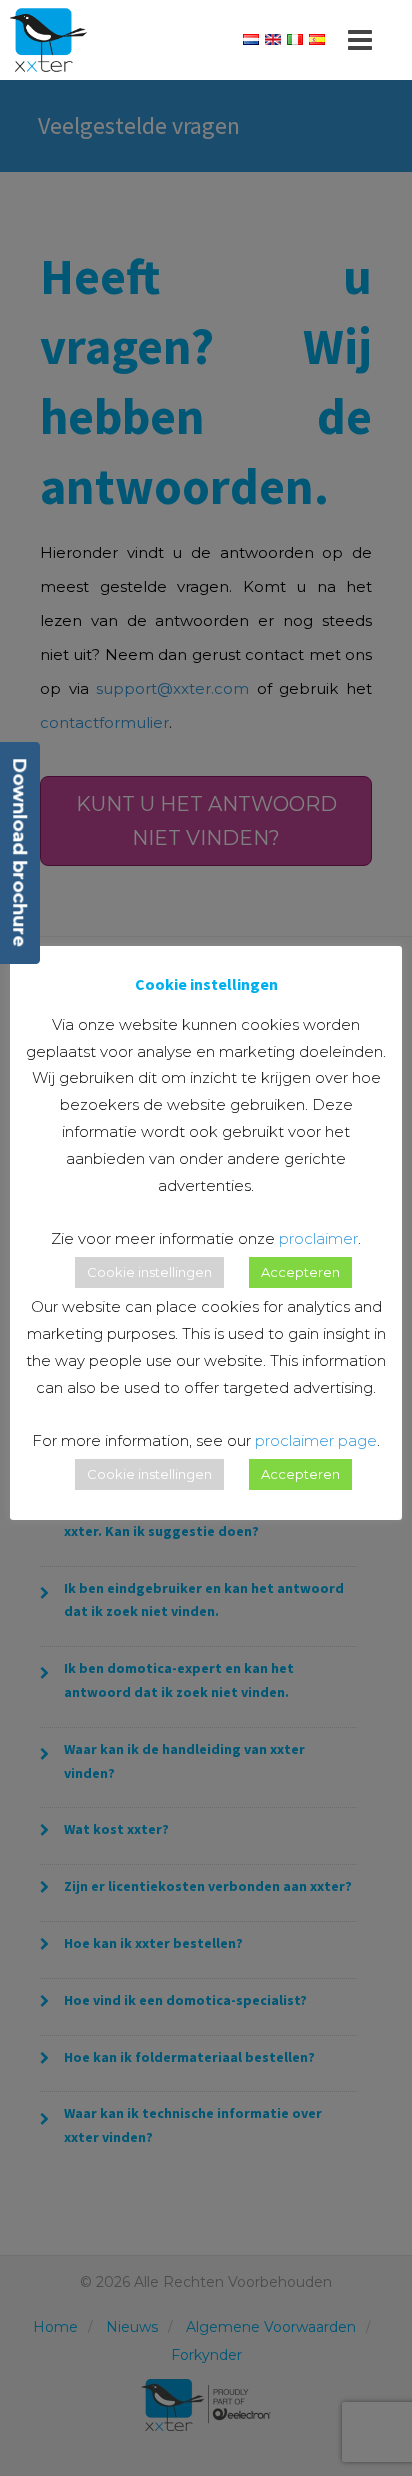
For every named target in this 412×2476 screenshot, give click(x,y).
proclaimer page (316, 1440)
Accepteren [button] (300, 1272)
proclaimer (318, 1238)
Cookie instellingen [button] (149, 1272)
